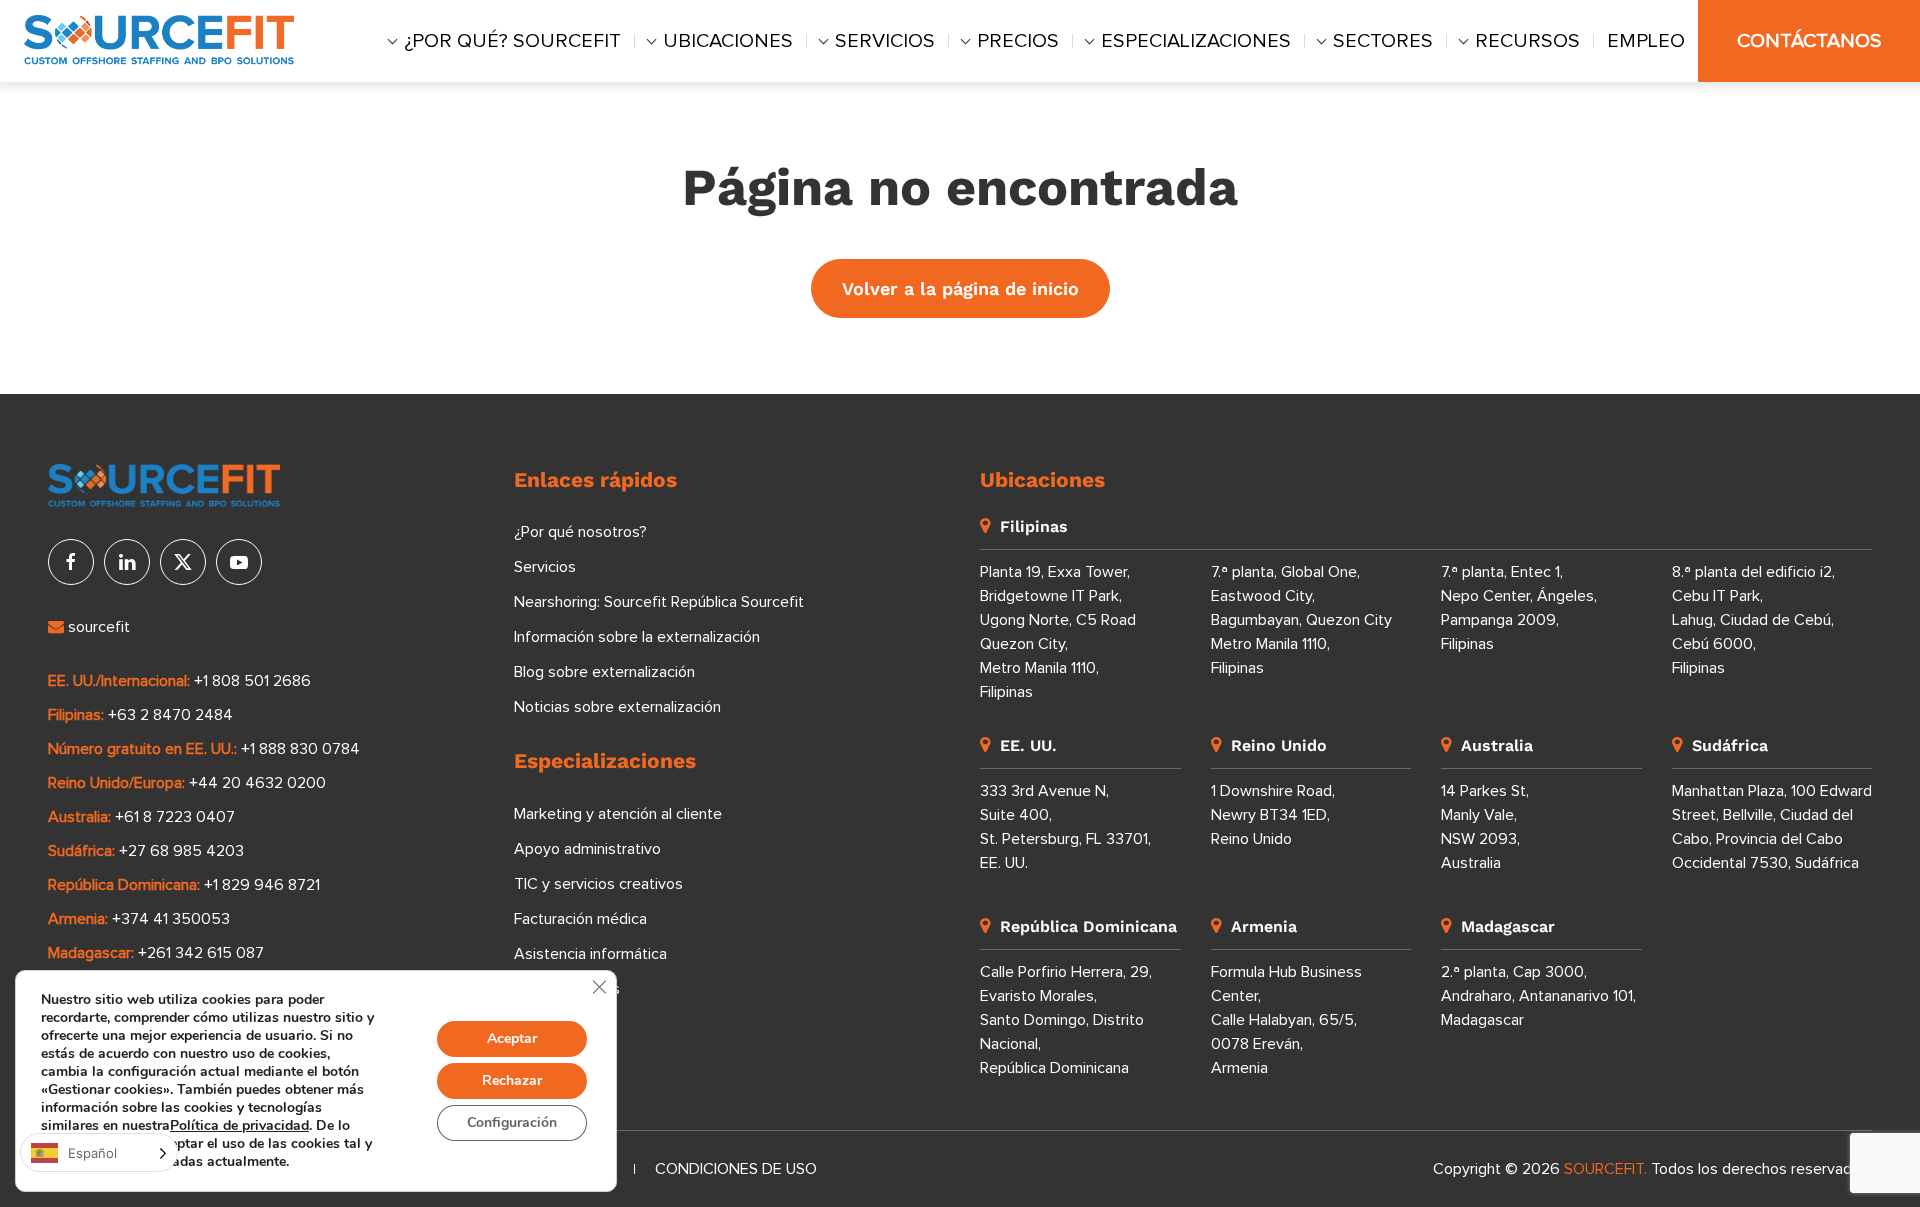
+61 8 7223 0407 (175, 817)
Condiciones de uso (736, 1169)
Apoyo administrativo (587, 849)
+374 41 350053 (171, 919)
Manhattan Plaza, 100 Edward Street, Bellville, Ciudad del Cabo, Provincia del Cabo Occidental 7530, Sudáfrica (1772, 827)
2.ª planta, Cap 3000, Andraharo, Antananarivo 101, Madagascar (1538, 996)
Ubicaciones (728, 41)
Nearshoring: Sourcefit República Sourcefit (659, 602)
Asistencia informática (590, 954)
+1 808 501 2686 (252, 681)
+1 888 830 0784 (300, 749)
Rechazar (512, 1080)
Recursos (1527, 41)
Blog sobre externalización (604, 672)
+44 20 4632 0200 (257, 783)
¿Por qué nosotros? (580, 532)
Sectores (1383, 41)
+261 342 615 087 (201, 953)
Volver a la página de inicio (960, 288)
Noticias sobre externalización (617, 707)
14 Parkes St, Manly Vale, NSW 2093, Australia (1485, 827)
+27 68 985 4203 (181, 851)
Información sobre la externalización (637, 637)
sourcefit (97, 627)
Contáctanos (1809, 41)
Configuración (512, 1122)
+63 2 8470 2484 (170, 715)
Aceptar (512, 1038)
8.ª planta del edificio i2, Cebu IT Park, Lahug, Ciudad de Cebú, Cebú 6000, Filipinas (1753, 620)
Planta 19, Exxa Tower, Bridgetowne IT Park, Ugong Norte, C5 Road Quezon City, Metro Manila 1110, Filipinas (1058, 632)
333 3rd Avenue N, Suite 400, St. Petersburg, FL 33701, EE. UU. (1065, 827)
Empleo (1646, 41)
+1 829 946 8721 (262, 885)
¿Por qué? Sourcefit (512, 41)
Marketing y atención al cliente (618, 814)
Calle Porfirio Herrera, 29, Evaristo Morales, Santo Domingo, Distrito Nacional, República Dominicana (1066, 1020)
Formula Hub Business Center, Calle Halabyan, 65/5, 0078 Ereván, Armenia (1286, 1020)
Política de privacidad (239, 1125)
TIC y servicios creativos (598, 884)
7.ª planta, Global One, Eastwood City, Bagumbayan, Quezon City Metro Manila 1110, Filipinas (1301, 620)
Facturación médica (580, 919)
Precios (1018, 41)
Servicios (885, 41)
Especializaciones (1196, 41)
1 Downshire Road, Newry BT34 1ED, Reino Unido (1273, 815)
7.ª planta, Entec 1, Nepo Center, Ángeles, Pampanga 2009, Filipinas (1519, 608)
